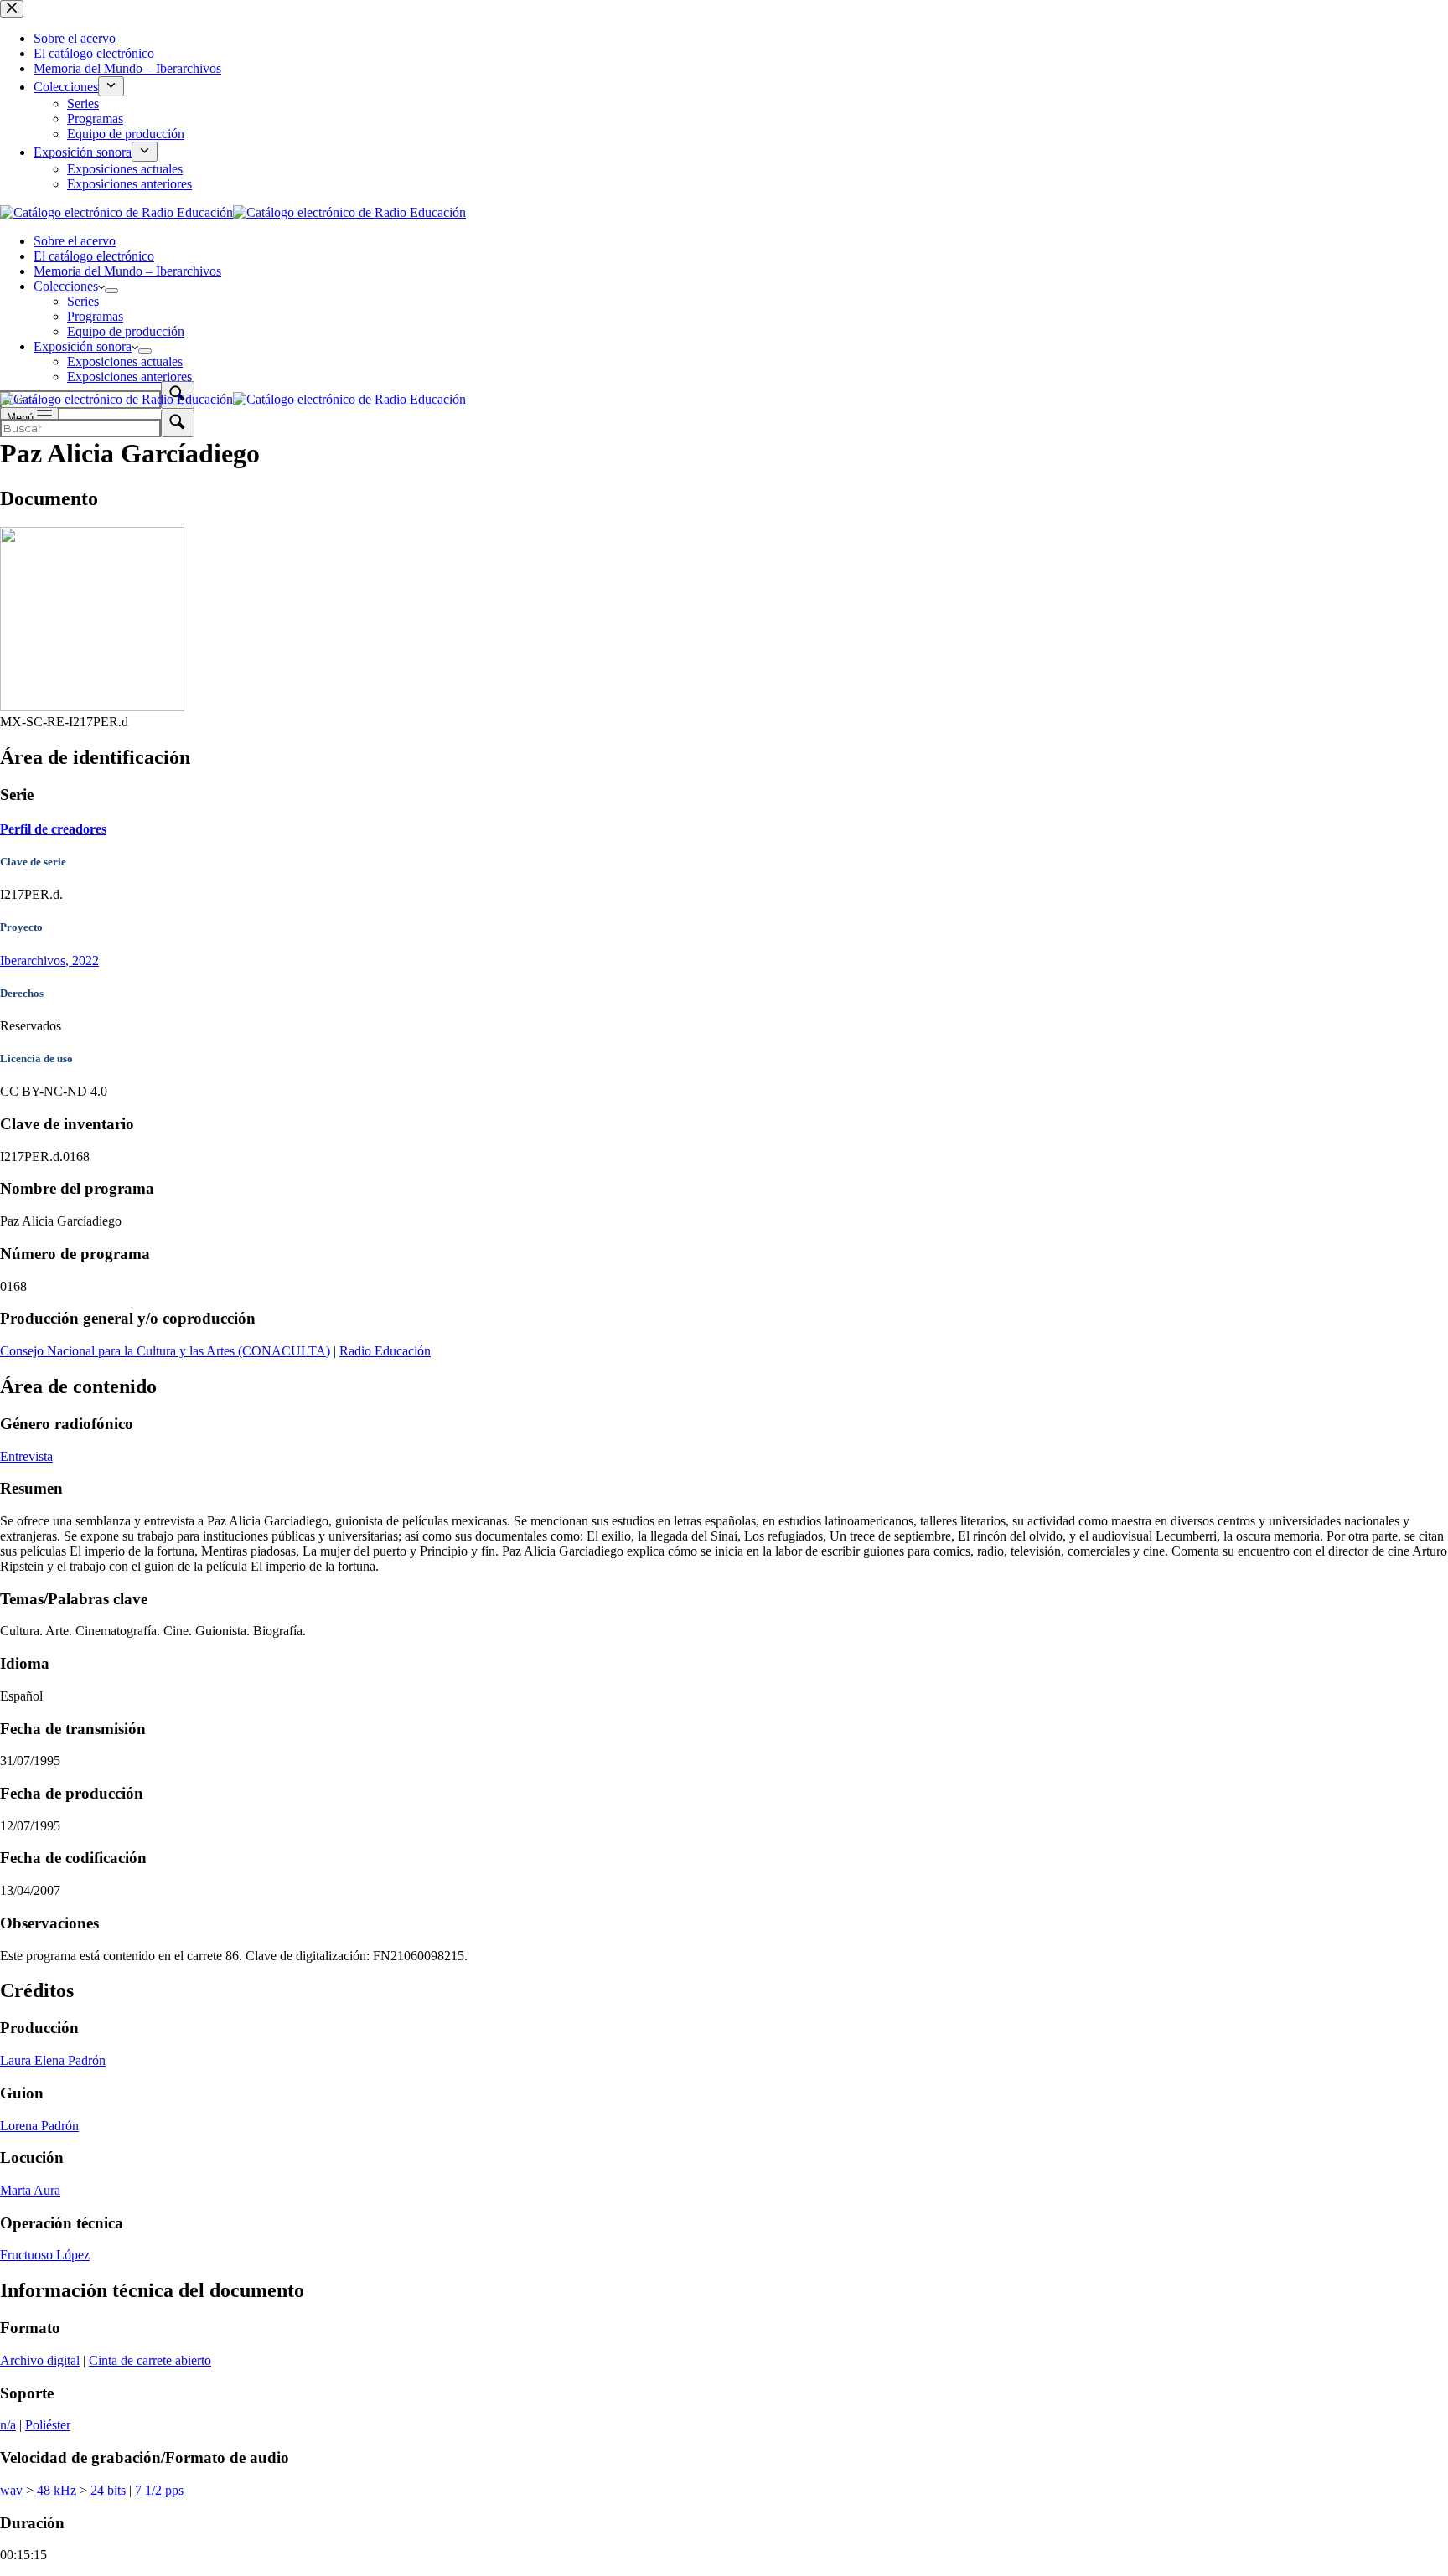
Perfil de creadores (53, 829)
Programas (95, 316)
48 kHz (57, 2490)
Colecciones (66, 286)
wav (11, 2490)
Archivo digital (40, 2360)
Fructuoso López (45, 2255)
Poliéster (48, 2425)
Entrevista (26, 1456)
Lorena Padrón (39, 2126)
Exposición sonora (83, 346)
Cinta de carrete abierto (150, 2360)
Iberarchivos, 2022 (49, 960)
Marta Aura (30, 2190)
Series (83, 301)
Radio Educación (385, 1351)
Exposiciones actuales (125, 361)
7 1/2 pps (159, 2490)
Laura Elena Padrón (53, 2060)
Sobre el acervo (75, 241)
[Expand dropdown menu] (111, 291)
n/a (8, 2425)
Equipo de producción (126, 331)
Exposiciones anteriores (129, 377)
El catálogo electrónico (94, 256)
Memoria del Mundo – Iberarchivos (127, 271)
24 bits (108, 2490)
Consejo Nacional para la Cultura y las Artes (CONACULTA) (165, 1351)
